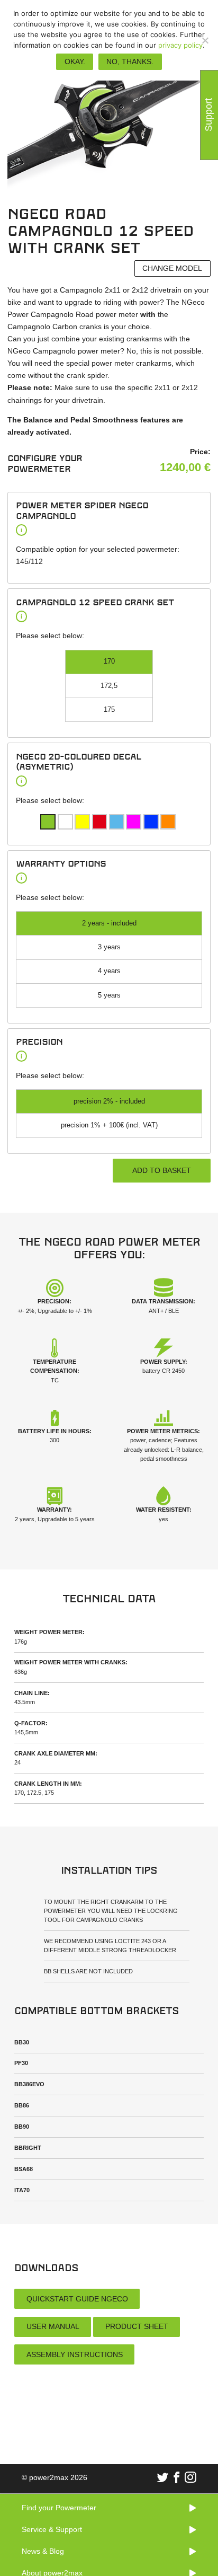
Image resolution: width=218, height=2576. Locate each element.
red (100, 822)
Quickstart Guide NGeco (77, 2299)
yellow (82, 822)
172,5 (109, 686)
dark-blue (151, 822)
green (48, 822)
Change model (172, 268)
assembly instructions (75, 2354)
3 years (109, 947)
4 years (109, 971)
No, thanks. (130, 61)
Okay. (75, 61)
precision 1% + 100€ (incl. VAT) (109, 1125)
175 (109, 710)
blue (117, 822)
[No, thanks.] (205, 40)
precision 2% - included (109, 1101)
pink (134, 822)
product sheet (137, 2326)
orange (168, 822)
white (65, 822)
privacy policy (180, 45)
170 (109, 661)
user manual (53, 2326)
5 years (109, 995)
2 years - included (109, 923)
